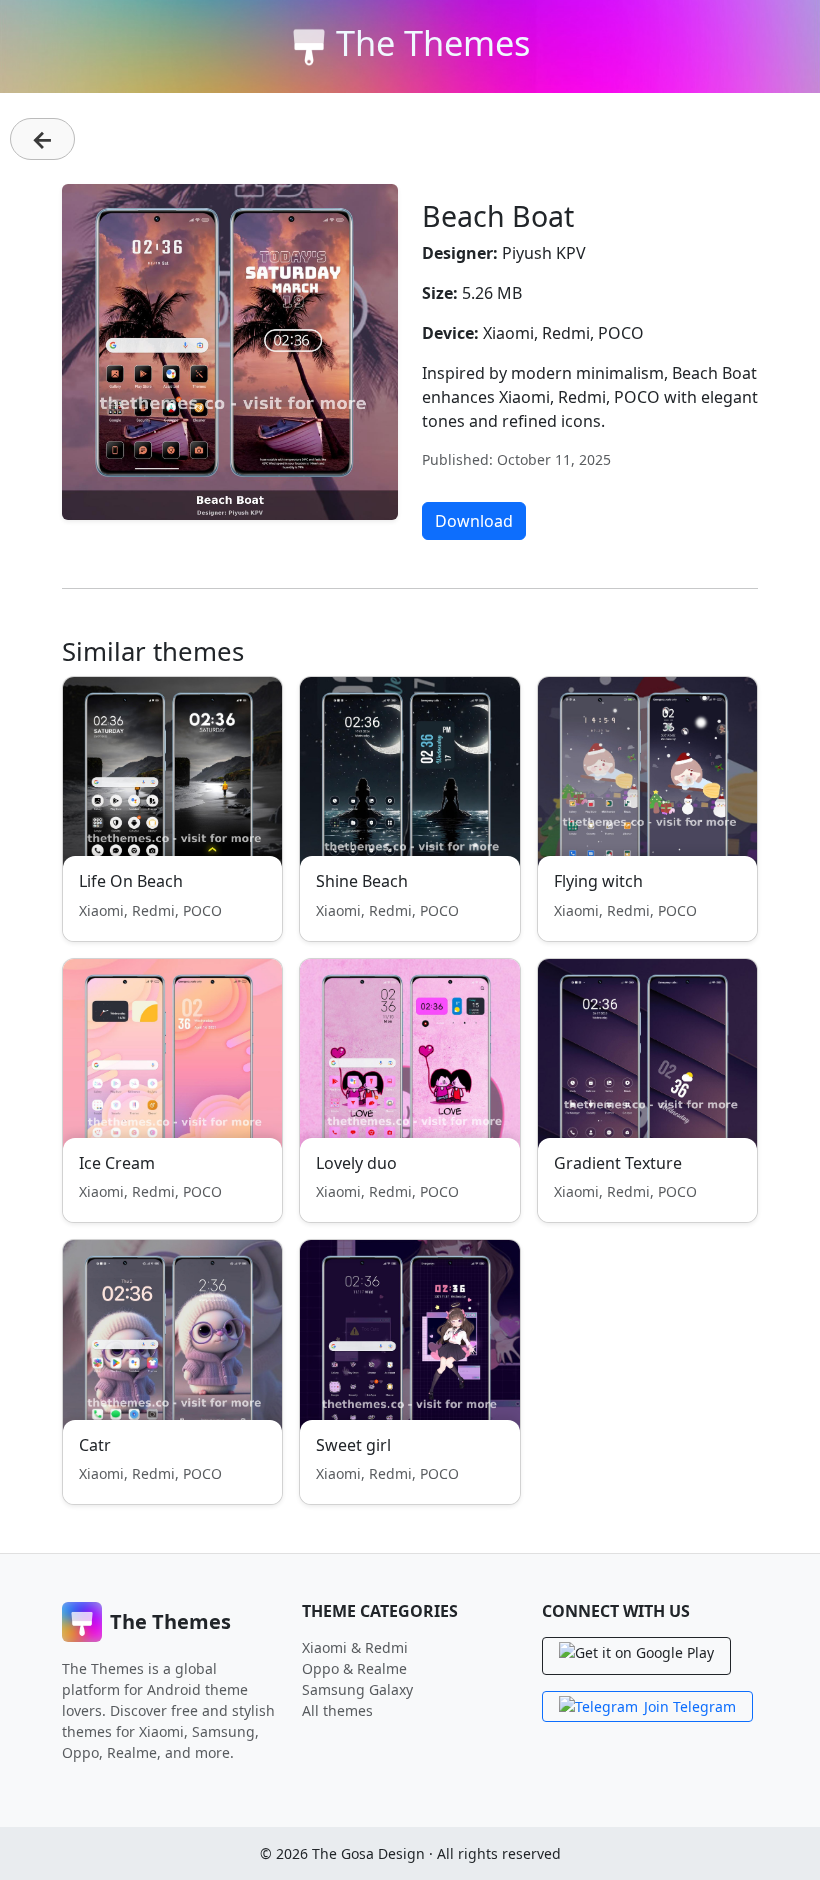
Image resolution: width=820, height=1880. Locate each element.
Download (474, 521)
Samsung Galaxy (357, 1689)
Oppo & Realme (354, 1668)
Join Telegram (690, 1706)
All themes (337, 1710)
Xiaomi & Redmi (355, 1647)
